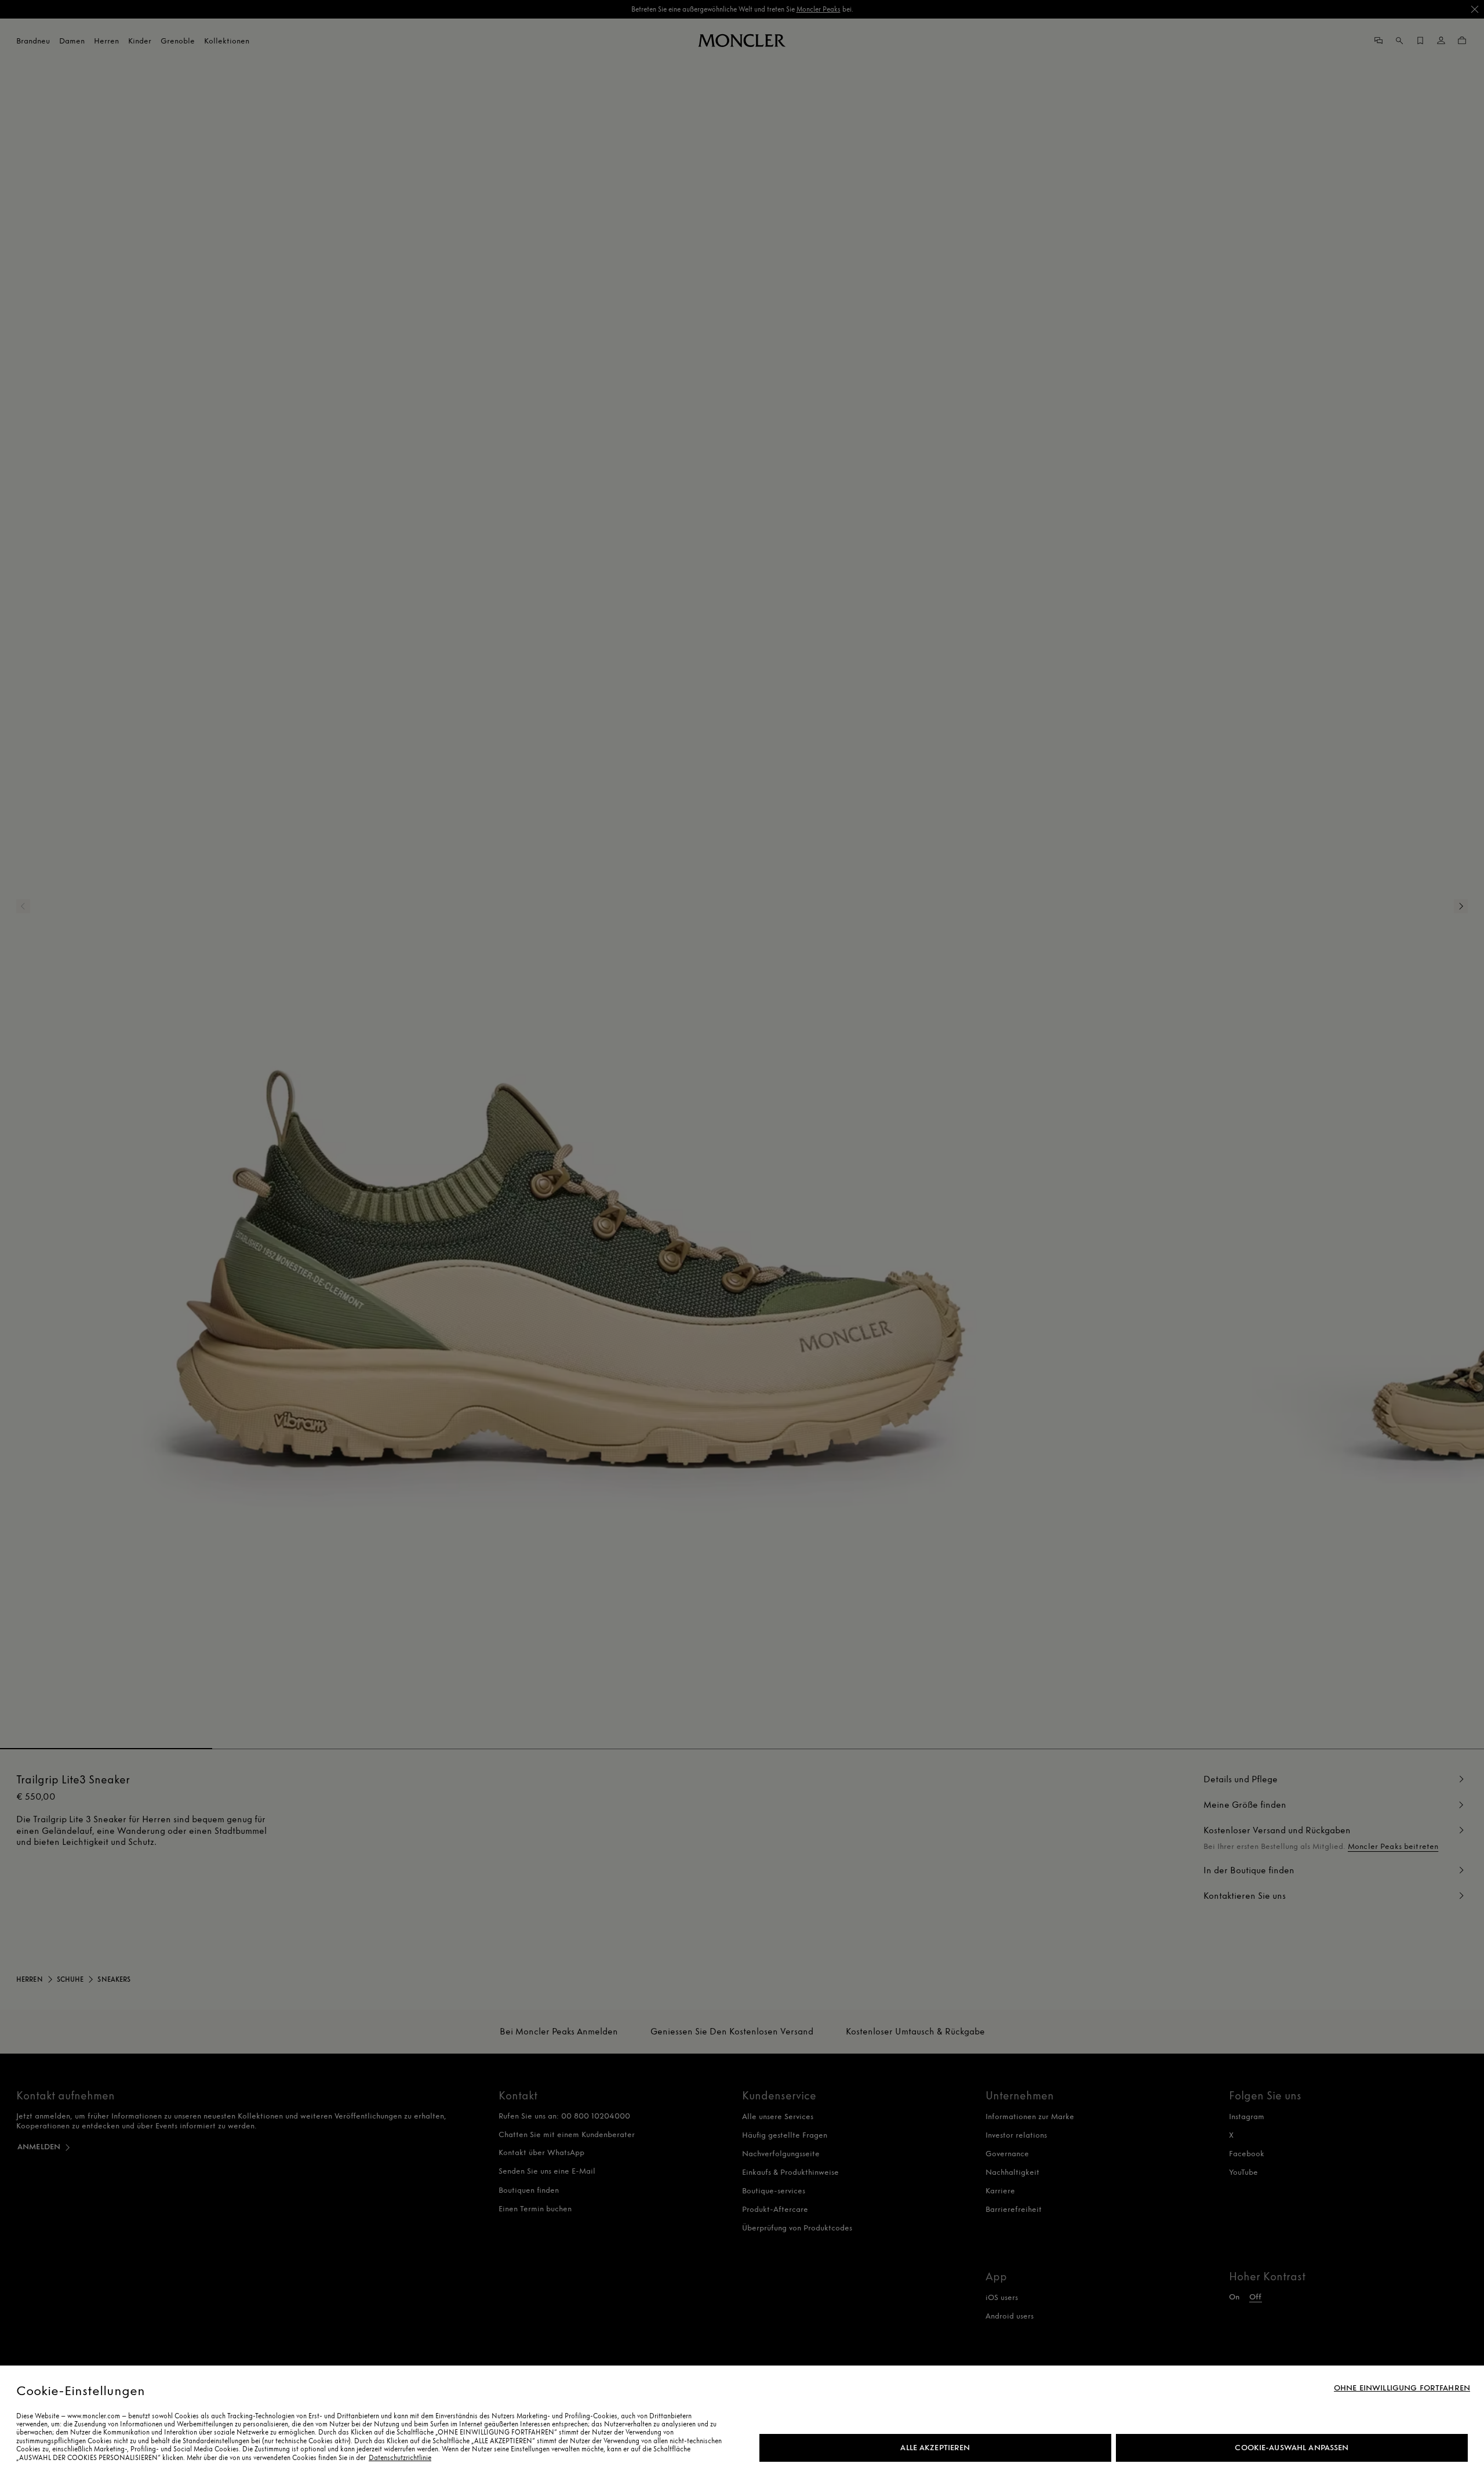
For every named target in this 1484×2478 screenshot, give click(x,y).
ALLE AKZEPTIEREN (935, 2448)
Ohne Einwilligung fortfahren (1402, 2388)
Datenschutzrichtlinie (400, 2458)
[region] (742, 2422)
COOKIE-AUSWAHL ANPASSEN (1292, 2448)
